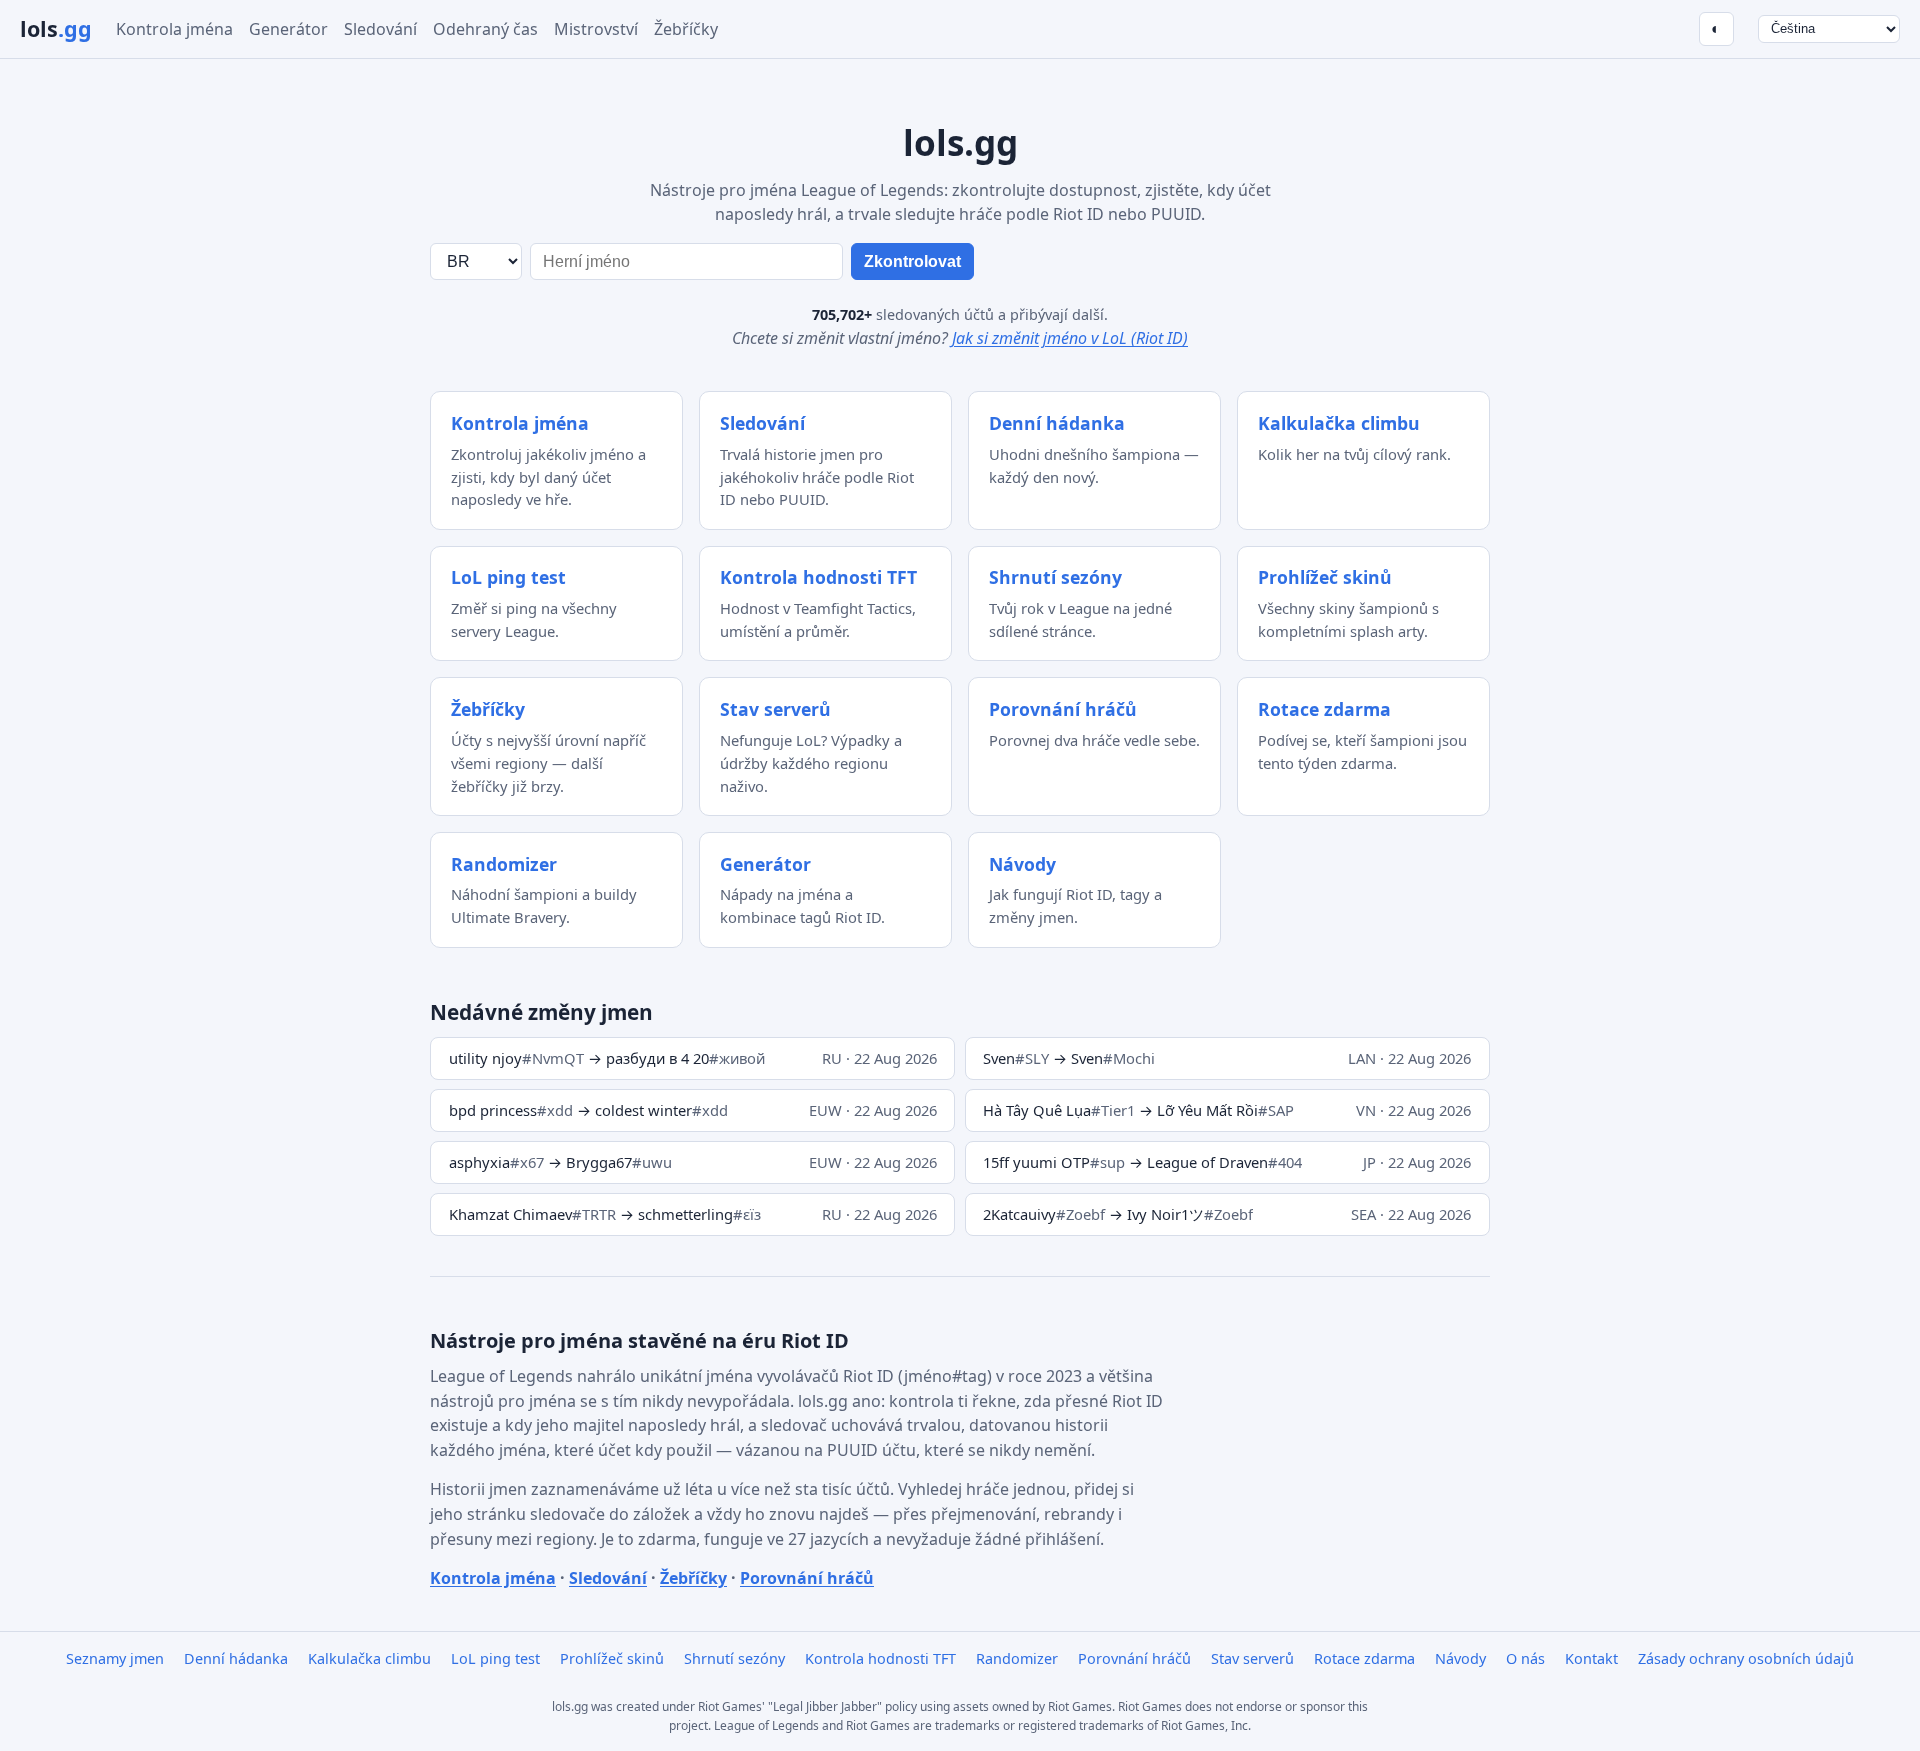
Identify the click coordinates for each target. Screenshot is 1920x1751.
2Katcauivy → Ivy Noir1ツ (1118, 1214)
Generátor (288, 29)
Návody (1460, 1658)
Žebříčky (686, 29)
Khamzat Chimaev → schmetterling (605, 1214)
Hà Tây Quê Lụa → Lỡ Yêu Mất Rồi (1138, 1110)
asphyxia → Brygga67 (560, 1162)
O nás (1525, 1658)
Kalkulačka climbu (369, 1658)
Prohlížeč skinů (612, 1658)
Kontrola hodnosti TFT (880, 1658)
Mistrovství (596, 29)
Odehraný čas (485, 29)
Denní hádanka (236, 1658)
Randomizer (1017, 1658)
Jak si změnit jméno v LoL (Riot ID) (1070, 338)
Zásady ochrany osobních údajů (1746, 1658)
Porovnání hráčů (807, 1578)
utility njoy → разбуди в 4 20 (607, 1058)
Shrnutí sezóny (734, 1658)
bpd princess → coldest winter (588, 1110)
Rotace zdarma (1364, 1658)
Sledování (380, 29)
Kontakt (1591, 1658)
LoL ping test (495, 1658)
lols (56, 28)
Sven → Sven (1069, 1058)
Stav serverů (1252, 1658)
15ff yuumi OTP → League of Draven (1142, 1162)
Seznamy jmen (115, 1658)
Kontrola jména (174, 29)
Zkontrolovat (912, 261)
